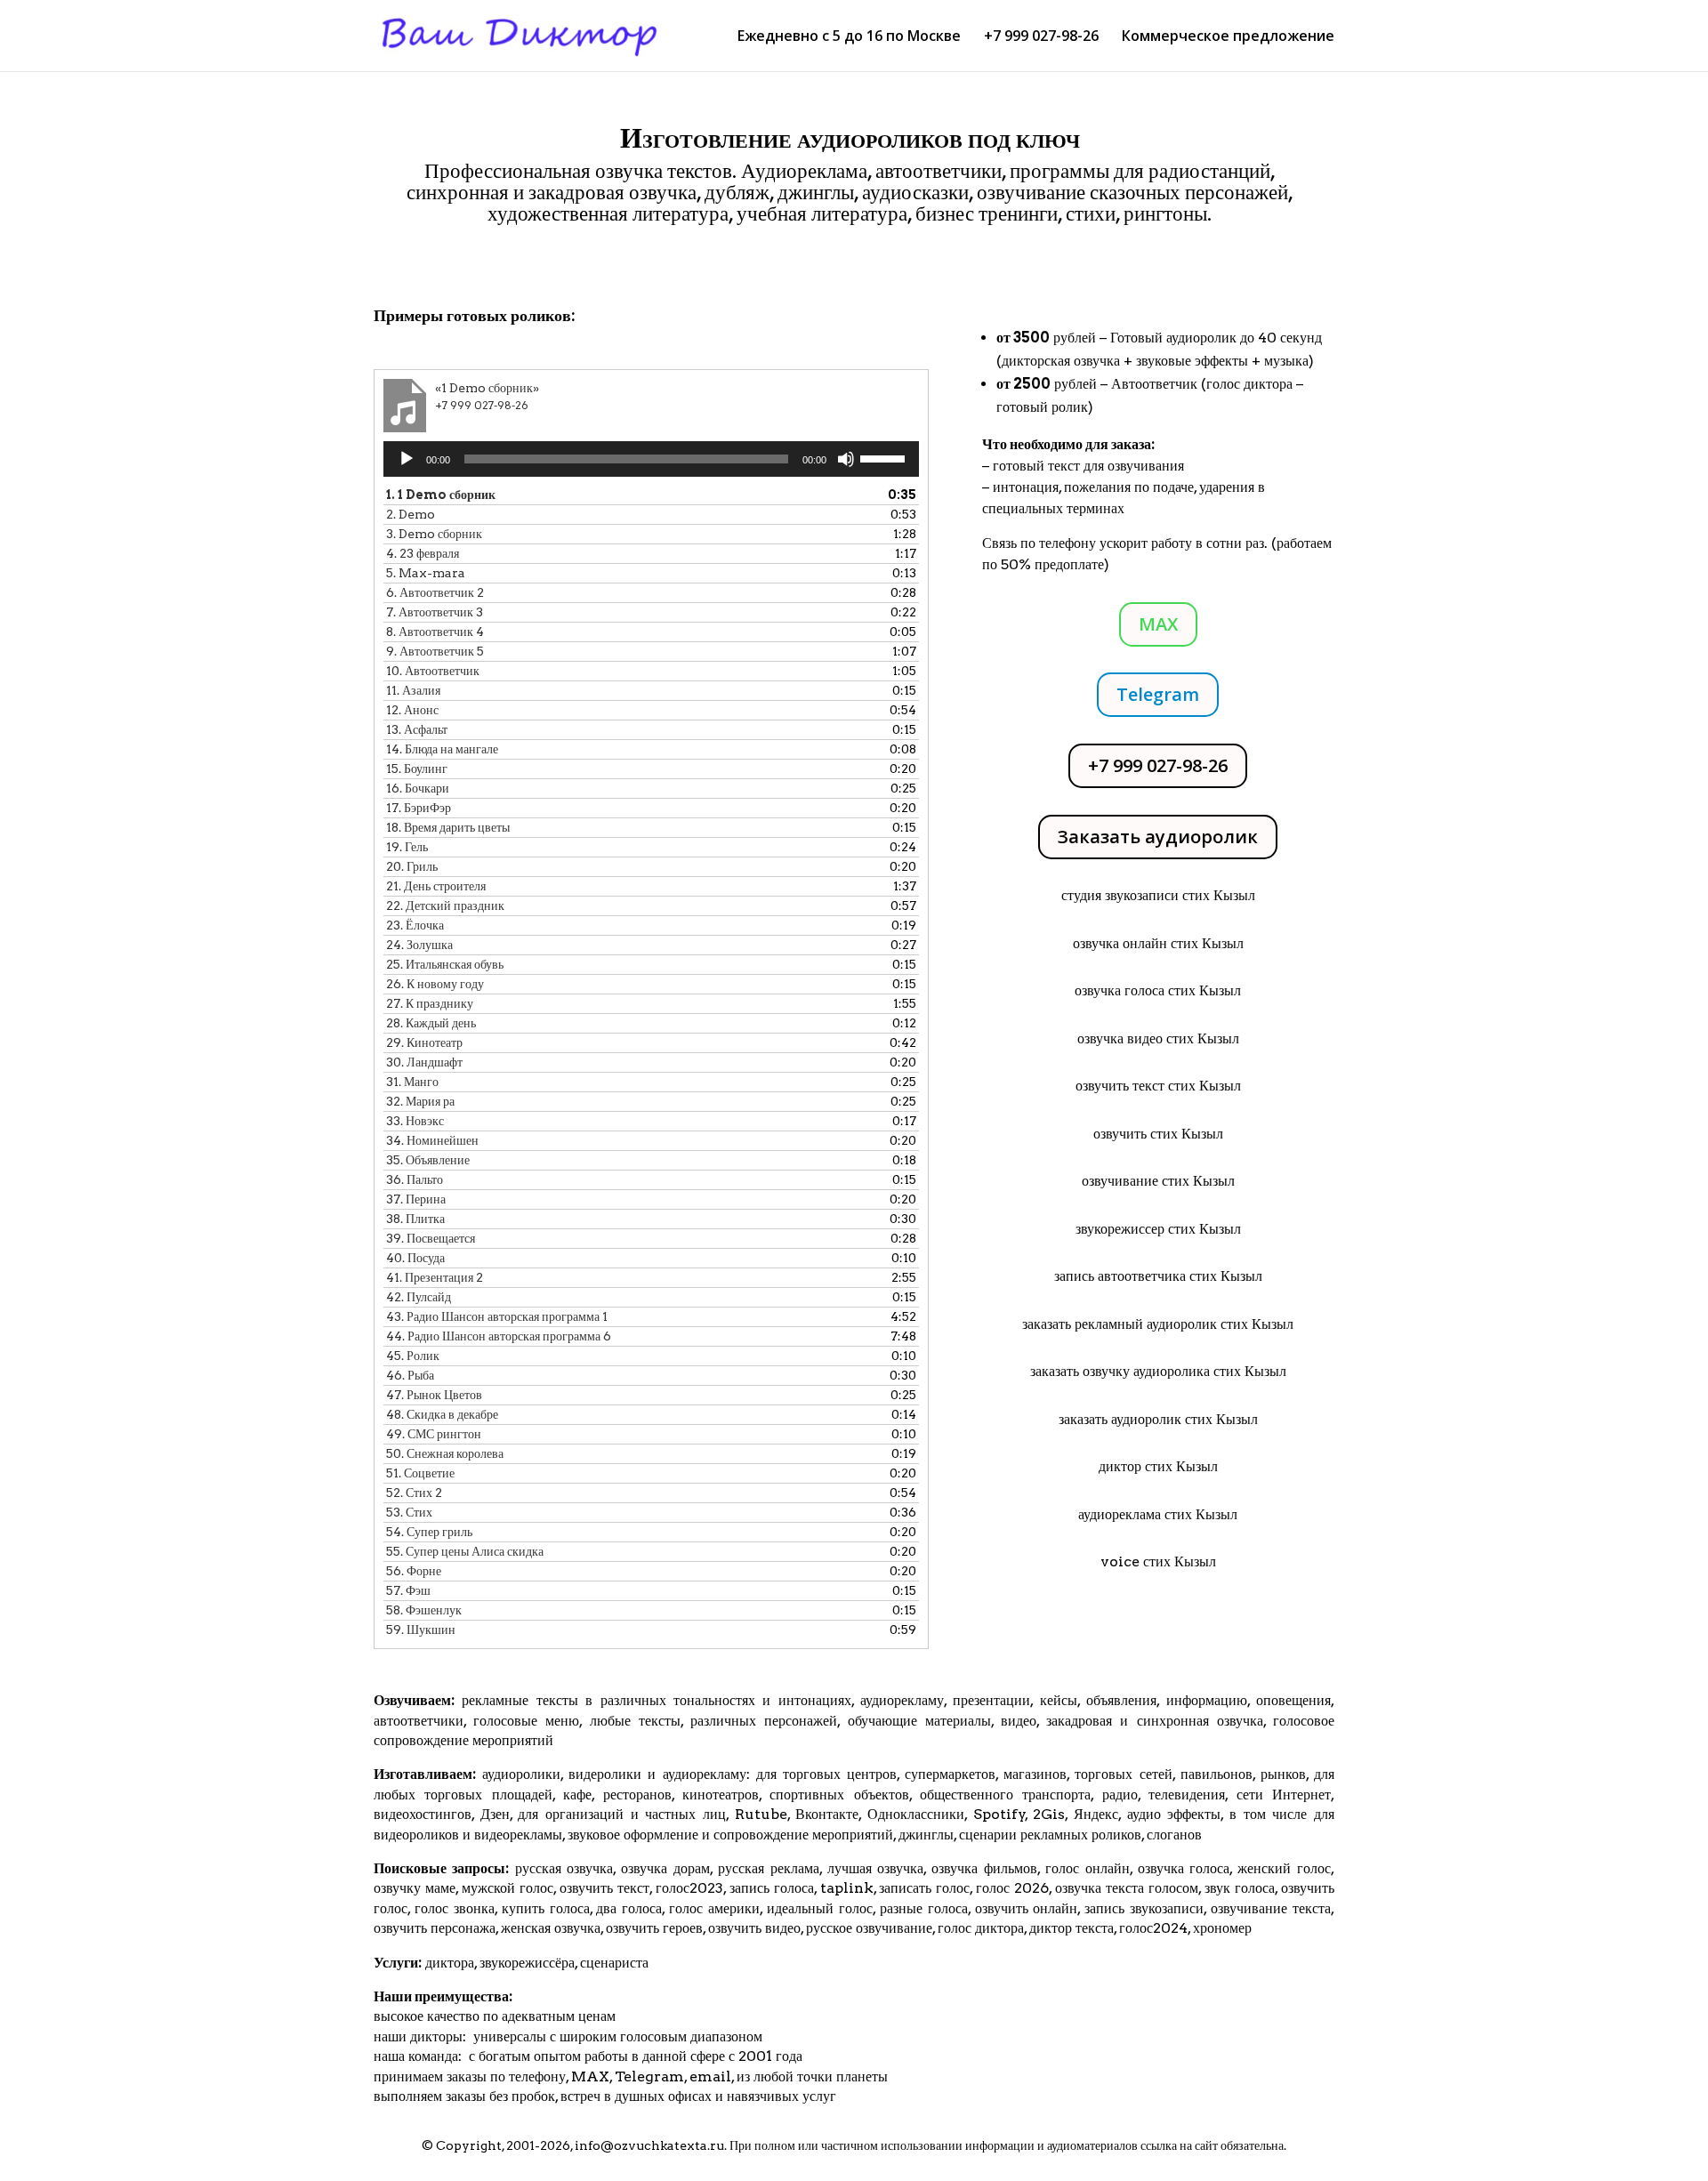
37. (416, 1199)
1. (441, 495)
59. (421, 1630)
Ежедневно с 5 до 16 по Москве (849, 37)
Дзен (495, 1814)
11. (413, 690)
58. (424, 1610)
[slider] (885, 457)
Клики (420, 264)
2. (411, 514)
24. (419, 945)
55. (465, 1551)
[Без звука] (846, 459)
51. (420, 1473)
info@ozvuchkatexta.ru (649, 2145)
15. (417, 769)
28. (431, 1023)
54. (429, 1532)
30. (424, 1062)
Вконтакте (827, 1814)
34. (432, 1140)
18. (448, 827)
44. (499, 1336)
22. (445, 905)
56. (414, 1571)
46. (410, 1375)
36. (415, 1179)
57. (408, 1590)
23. (415, 925)
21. (436, 886)
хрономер (1222, 1928)
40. (415, 1258)
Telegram (1158, 694)
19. (407, 847)
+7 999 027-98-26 (1041, 37)
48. (442, 1414)
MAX (1158, 624)
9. (435, 651)
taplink (847, 1888)
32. (420, 1101)
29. (424, 1042)
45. (413, 1356)
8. (435, 632)
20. (412, 866)
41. (435, 1277)
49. (434, 1434)
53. (409, 1512)
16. (418, 788)
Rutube (761, 1814)
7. (435, 612)
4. (423, 553)
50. (445, 1453)
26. (435, 984)
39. (431, 1238)
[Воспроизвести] (407, 459)
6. (435, 592)
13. (417, 729)
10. (433, 671)
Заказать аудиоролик (1158, 837)
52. (414, 1493)
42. (419, 1297)
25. (445, 964)
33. (415, 1121)
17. (419, 808)
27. (430, 1003)
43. (497, 1316)
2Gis (1047, 1814)
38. (415, 1219)
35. (428, 1160)
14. (442, 749)
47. (434, 1395)
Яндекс (1096, 1814)
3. (434, 534)
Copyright (469, 2145)
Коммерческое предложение (1228, 37)
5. (426, 573)
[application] (651, 459)
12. (412, 710)
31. (412, 1082)
